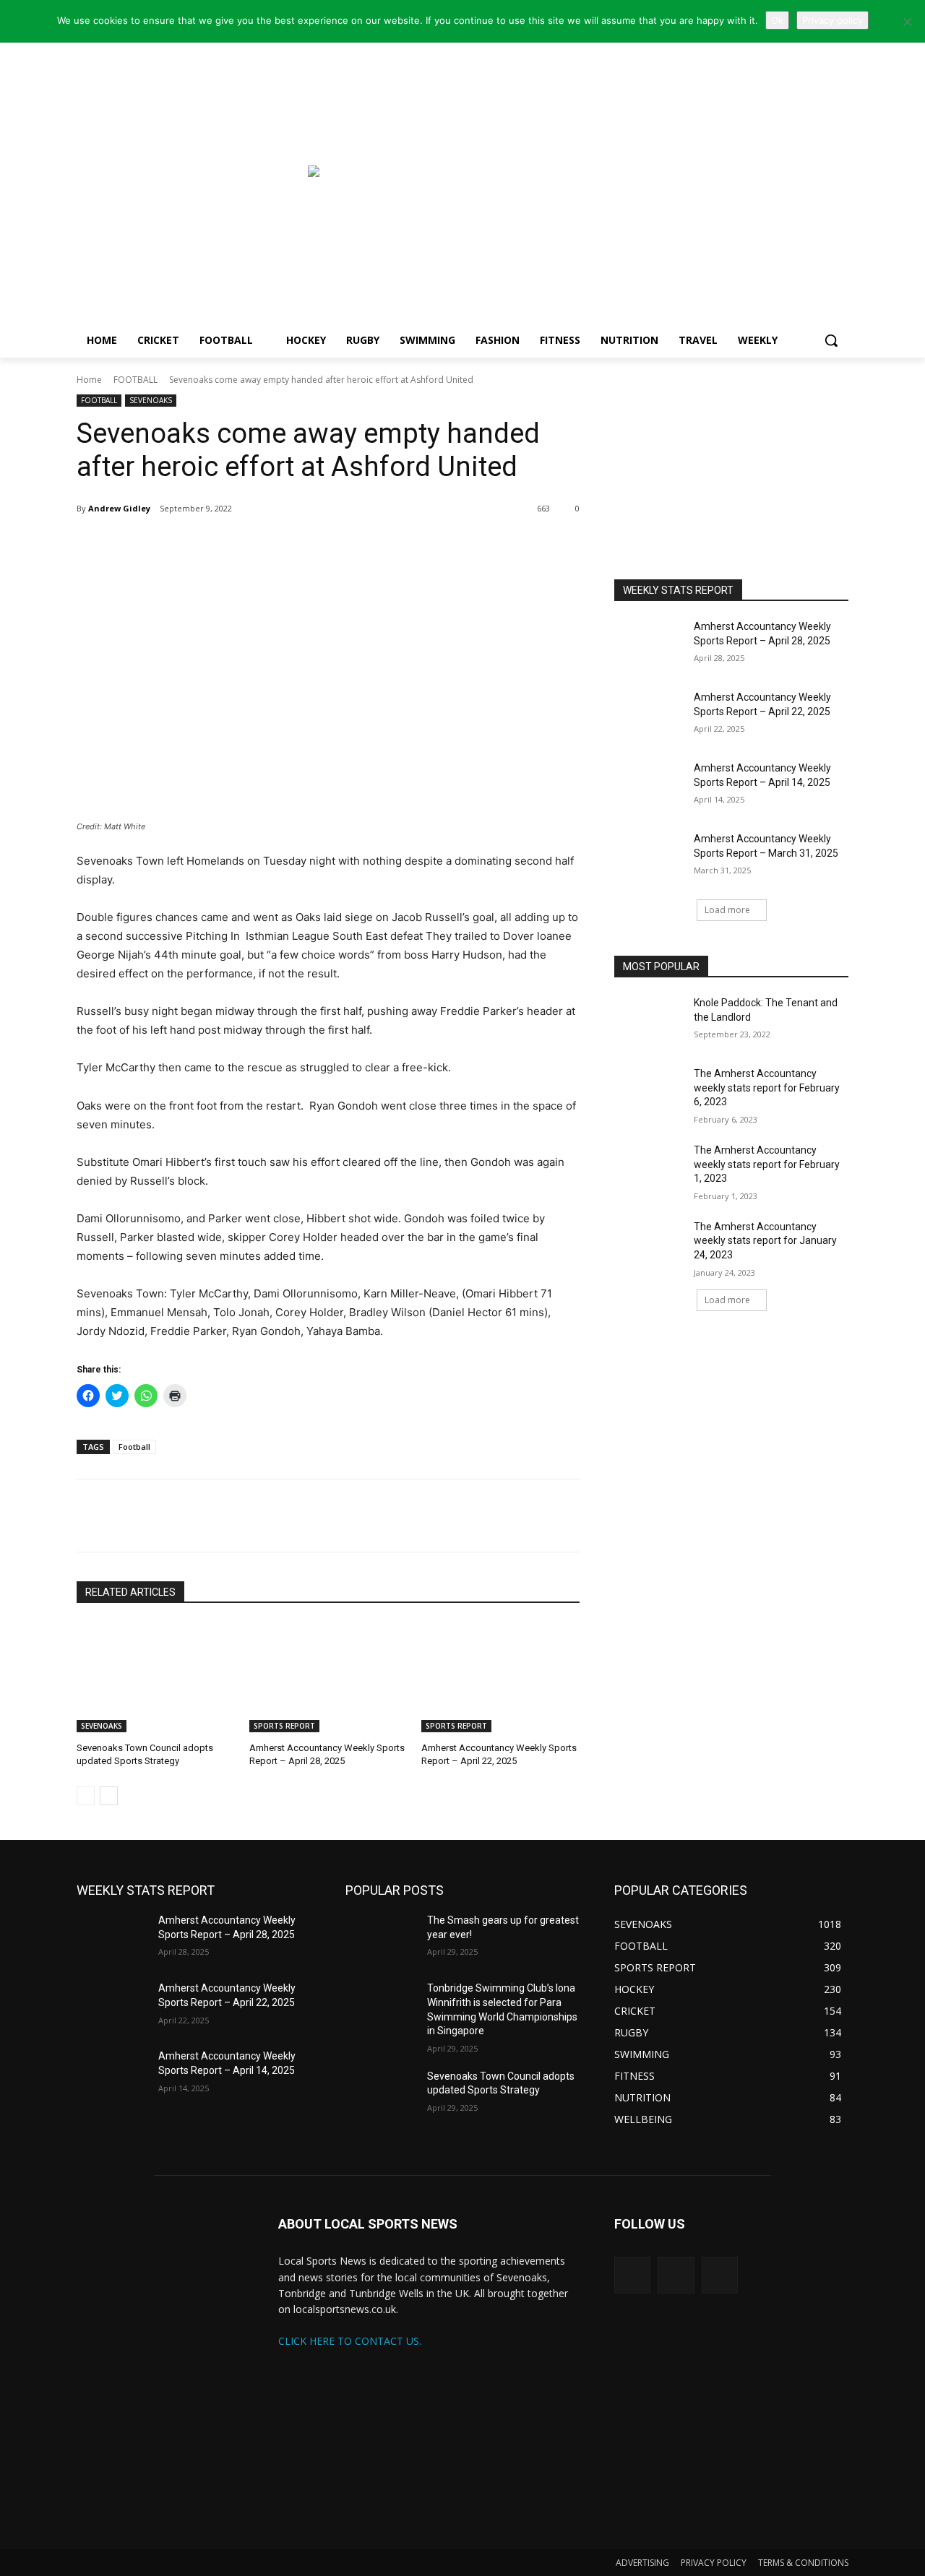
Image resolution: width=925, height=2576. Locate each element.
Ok (777, 20)
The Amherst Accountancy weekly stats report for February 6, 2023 (767, 1088)
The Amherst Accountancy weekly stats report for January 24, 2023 (765, 1241)
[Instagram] (676, 2275)
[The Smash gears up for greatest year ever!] (380, 1938)
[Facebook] (214, 545)
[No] (907, 22)
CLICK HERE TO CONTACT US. (350, 2341)
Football (134, 1447)
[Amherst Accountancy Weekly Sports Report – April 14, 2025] (649, 786)
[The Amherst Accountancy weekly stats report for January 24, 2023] (649, 1245)
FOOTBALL (135, 380)
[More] (248, 545)
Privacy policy (832, 20)
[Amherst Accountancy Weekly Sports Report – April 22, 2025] (500, 1677)
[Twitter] (181, 545)
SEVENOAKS (151, 400)
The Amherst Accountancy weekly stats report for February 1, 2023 (767, 1164)
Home (89, 380)
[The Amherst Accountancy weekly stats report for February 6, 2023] (649, 1092)
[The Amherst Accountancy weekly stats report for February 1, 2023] (649, 1168)
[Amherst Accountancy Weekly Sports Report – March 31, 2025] (649, 857)
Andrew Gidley (119, 508)
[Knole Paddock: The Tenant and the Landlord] (649, 1021)
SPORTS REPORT (284, 1726)
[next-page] (109, 1796)
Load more (727, 910)
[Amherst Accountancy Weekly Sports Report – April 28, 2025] (328, 1677)
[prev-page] (86, 1796)
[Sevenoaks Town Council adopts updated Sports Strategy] (156, 1677)
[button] (831, 340)
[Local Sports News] (192, 178)
